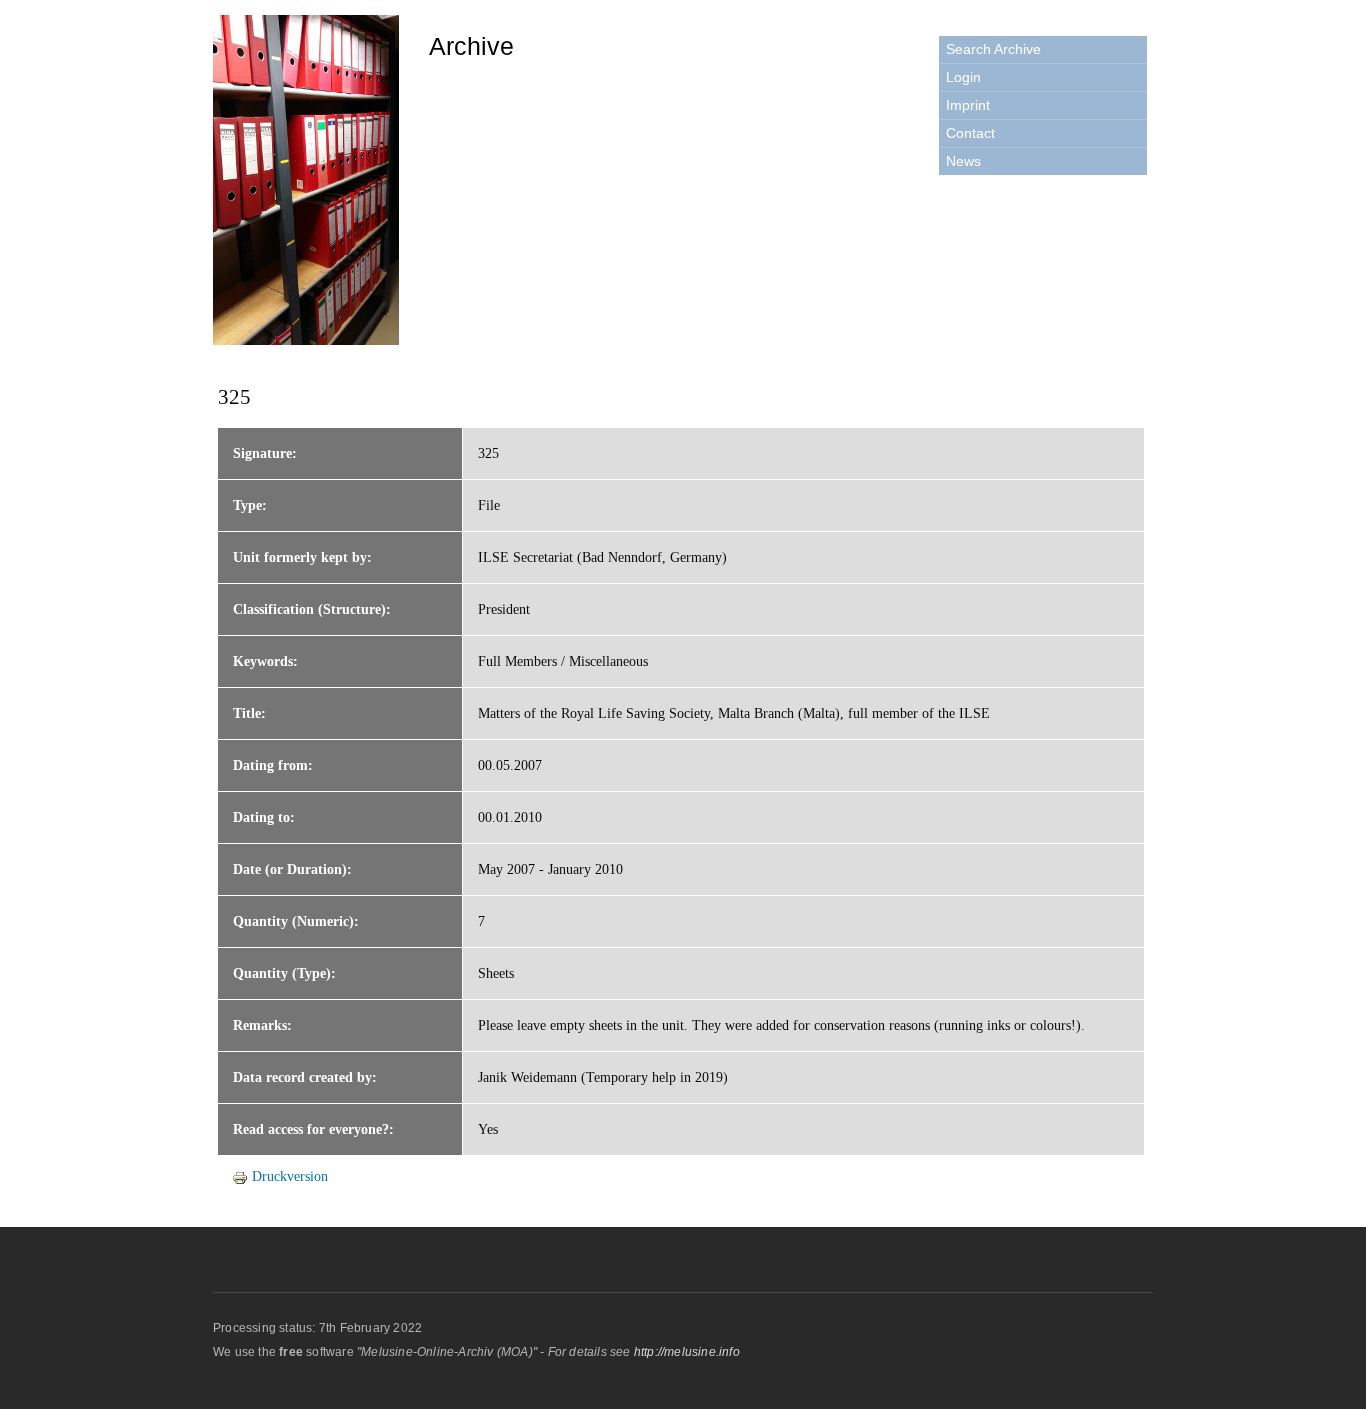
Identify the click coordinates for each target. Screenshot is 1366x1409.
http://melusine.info (687, 1352)
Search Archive (993, 49)
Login (963, 77)
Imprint (968, 105)
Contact (970, 133)
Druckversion (290, 1176)
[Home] (308, 183)
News (963, 161)
